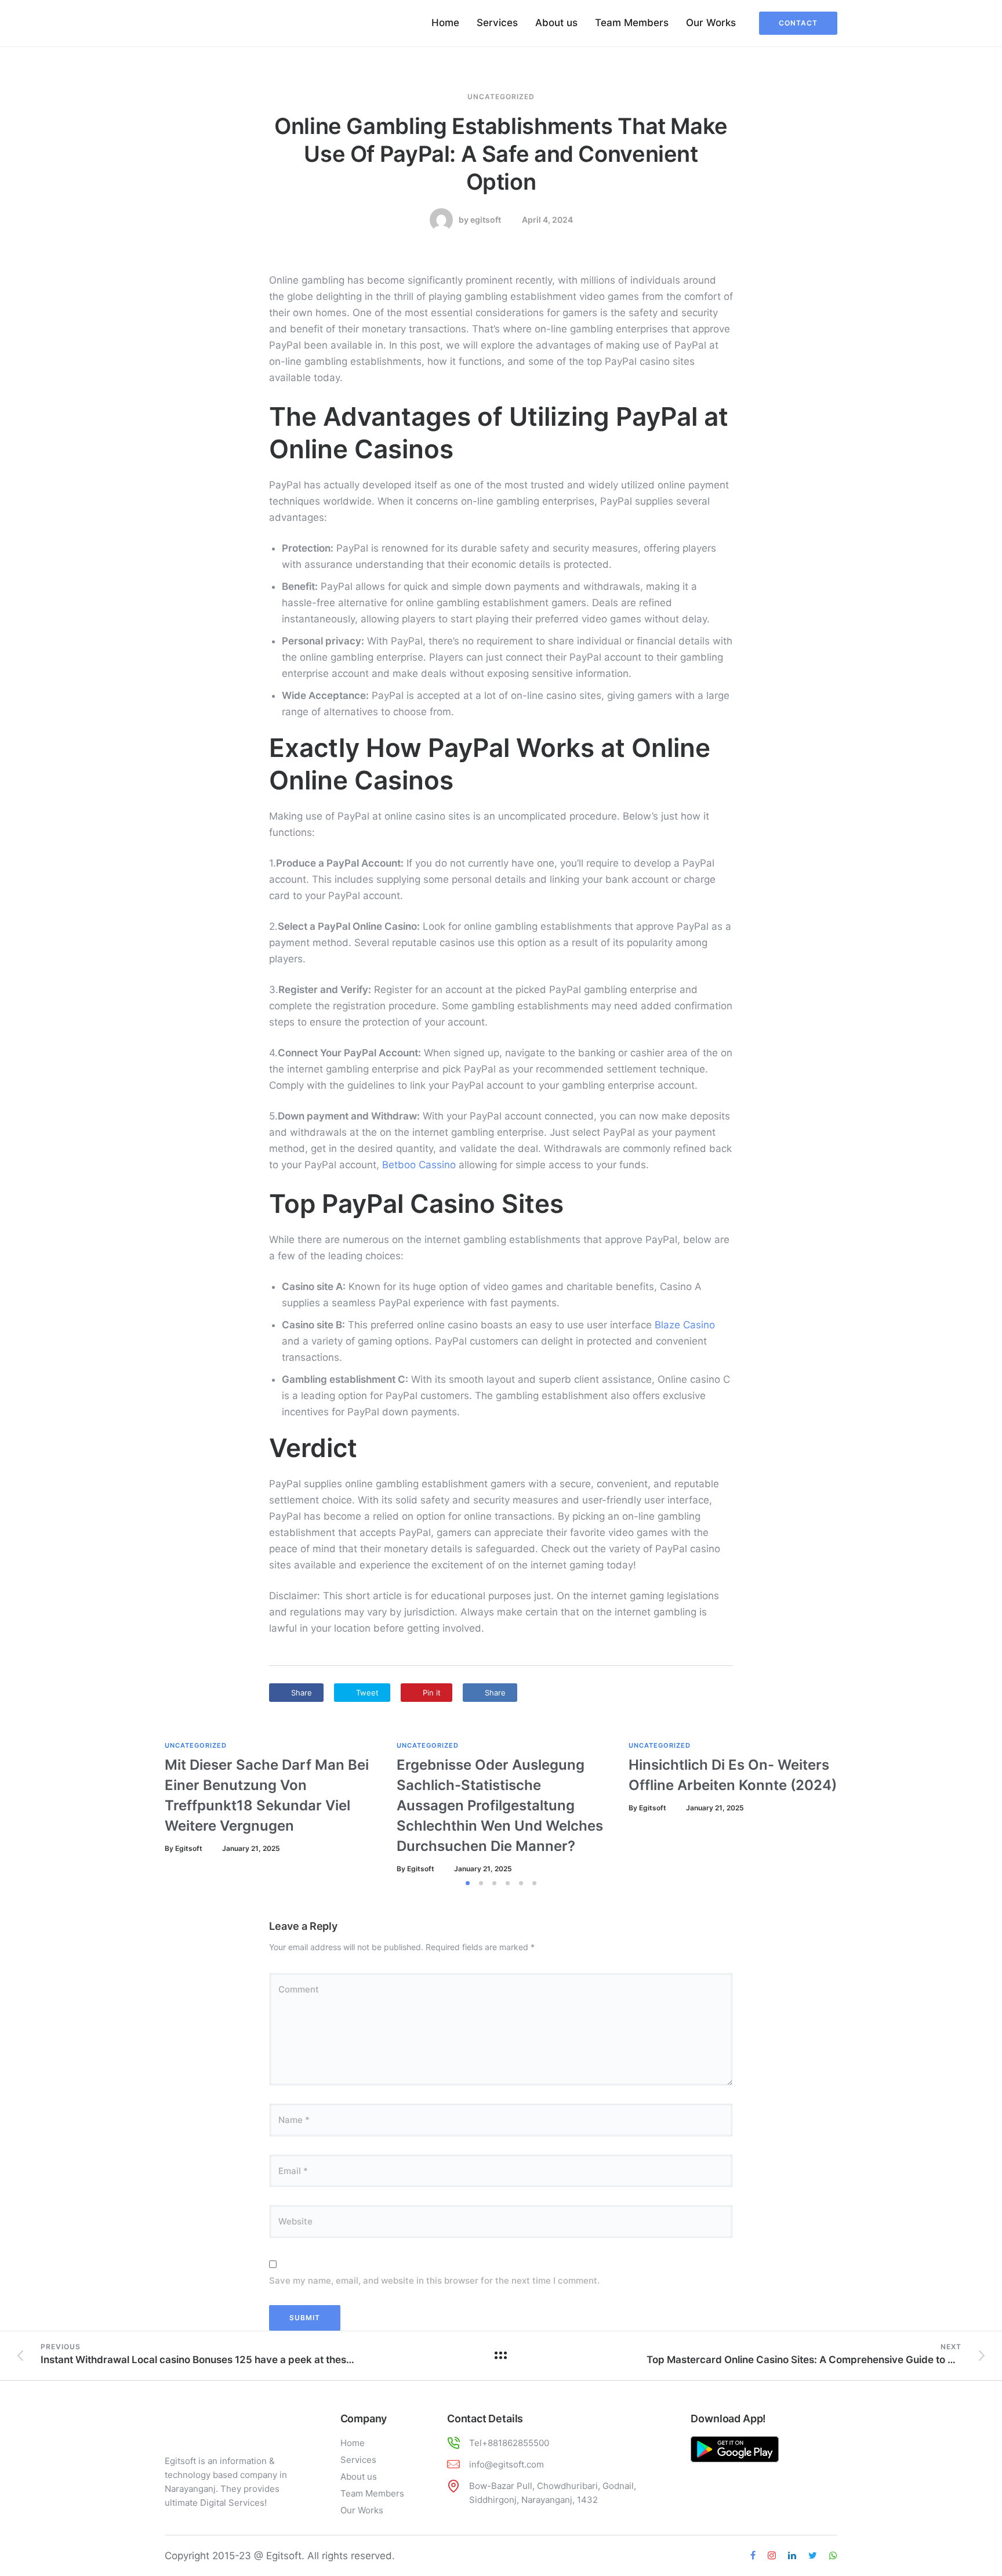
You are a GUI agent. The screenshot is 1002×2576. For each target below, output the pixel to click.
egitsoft (486, 220)
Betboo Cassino (419, 1165)
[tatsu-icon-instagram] (774, 2556)
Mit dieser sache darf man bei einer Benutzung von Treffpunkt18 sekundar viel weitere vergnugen (267, 1795)
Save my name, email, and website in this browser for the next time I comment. (434, 2280)
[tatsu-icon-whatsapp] (833, 2556)
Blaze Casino (685, 1325)
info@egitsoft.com (507, 2464)
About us (556, 23)
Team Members (632, 23)
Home (445, 23)
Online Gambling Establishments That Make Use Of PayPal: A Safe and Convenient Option (501, 154)
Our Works (711, 23)
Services (497, 23)
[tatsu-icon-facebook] (755, 2556)
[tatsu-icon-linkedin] (794, 2556)
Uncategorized (501, 97)
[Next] (871, 1808)
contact (798, 23)
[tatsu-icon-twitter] (814, 2556)
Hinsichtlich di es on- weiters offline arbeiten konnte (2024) (733, 1775)
